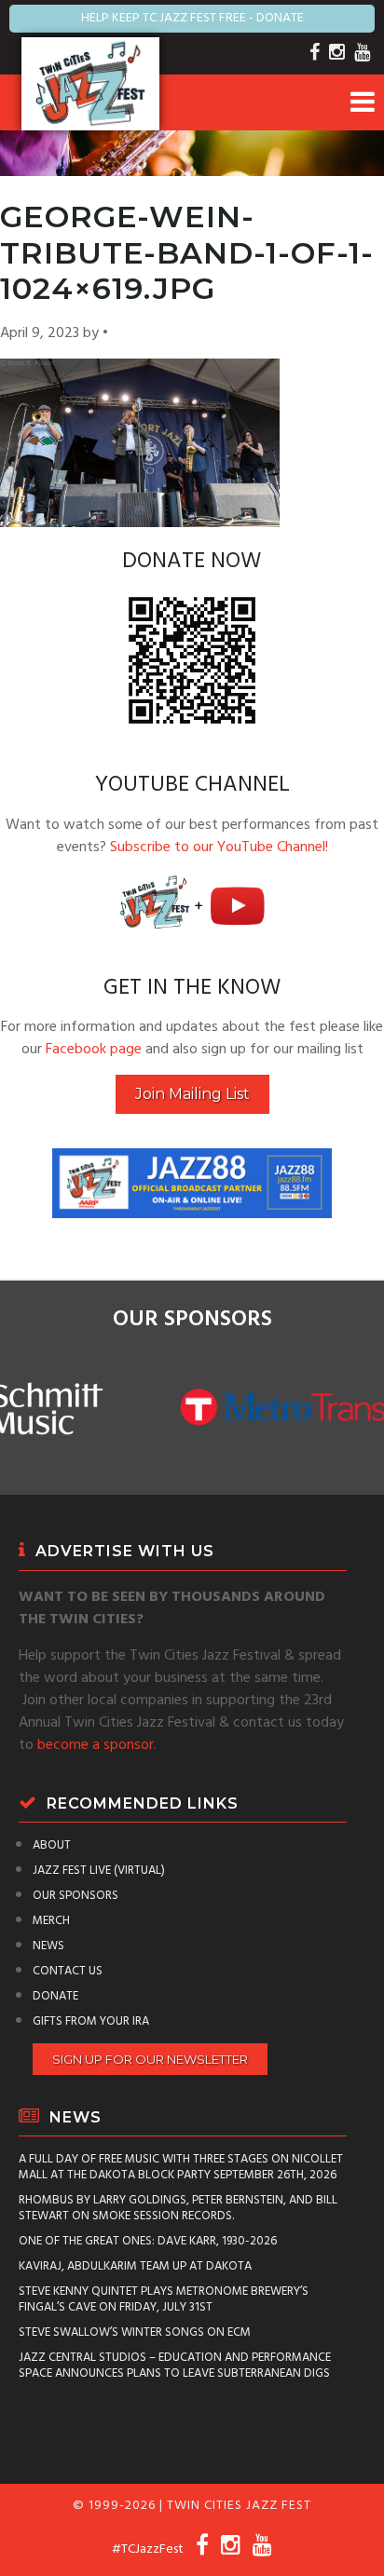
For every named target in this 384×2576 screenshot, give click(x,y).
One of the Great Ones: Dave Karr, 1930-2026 (148, 2241)
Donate (55, 1996)
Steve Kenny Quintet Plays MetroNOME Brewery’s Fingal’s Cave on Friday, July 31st (164, 2299)
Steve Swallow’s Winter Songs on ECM (135, 2332)
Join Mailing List (192, 1094)
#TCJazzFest (148, 2549)
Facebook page (94, 1050)
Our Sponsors (75, 1896)
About (52, 1845)
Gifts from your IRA (91, 2021)
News (48, 1946)
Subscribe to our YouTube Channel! (219, 847)
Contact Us (68, 1971)
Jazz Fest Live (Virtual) (99, 1871)
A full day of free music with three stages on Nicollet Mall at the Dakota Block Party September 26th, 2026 (181, 2167)
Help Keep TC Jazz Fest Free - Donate (192, 18)
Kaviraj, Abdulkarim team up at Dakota (135, 2266)
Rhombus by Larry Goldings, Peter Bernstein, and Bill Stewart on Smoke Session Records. (178, 2208)
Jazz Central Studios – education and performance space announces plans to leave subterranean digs (175, 2366)
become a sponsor (96, 1745)
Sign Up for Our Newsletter (150, 2059)
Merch (51, 1921)
